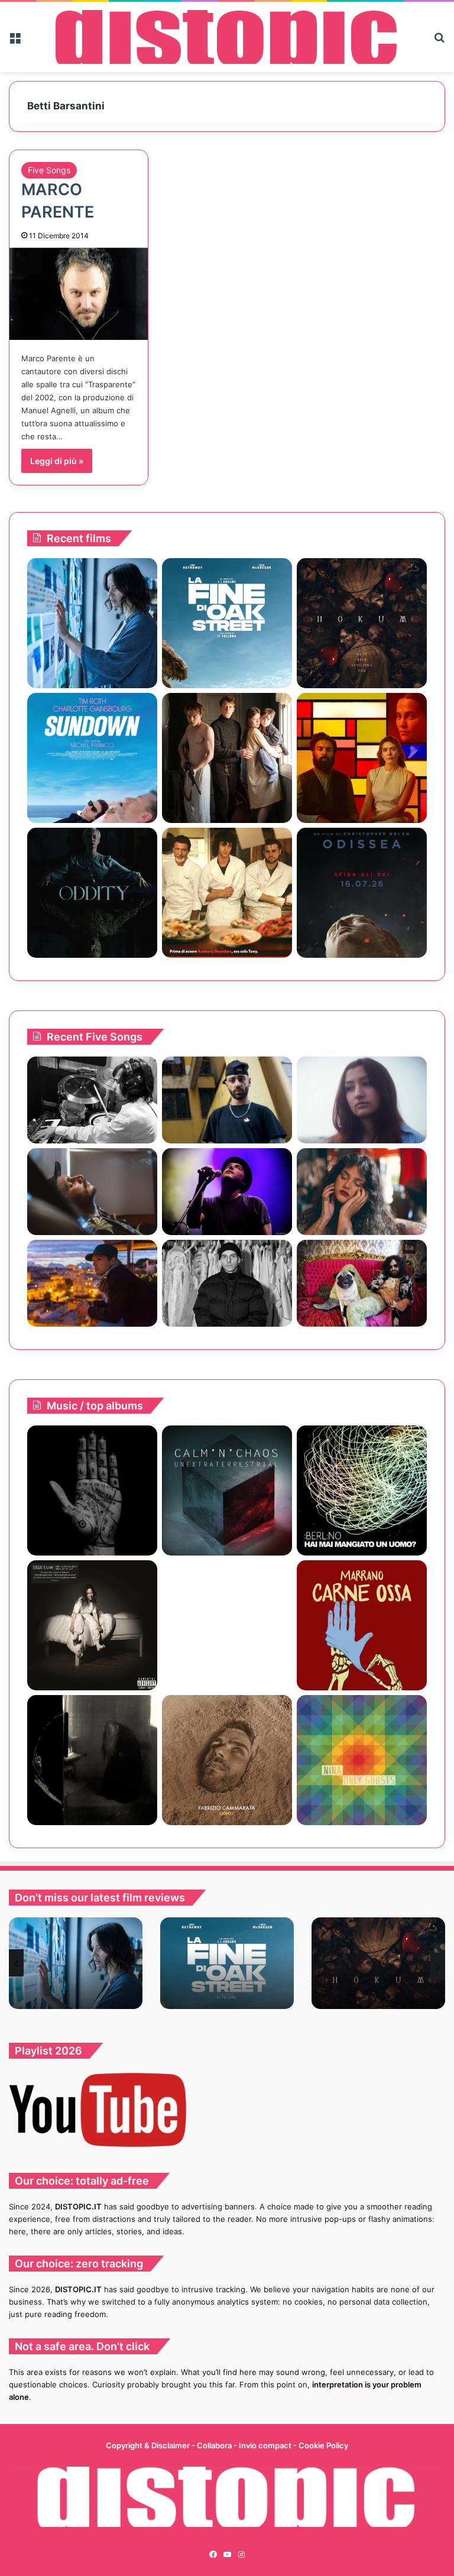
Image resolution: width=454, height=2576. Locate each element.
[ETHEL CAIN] (92, 1760)
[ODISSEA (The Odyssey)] (362, 893)
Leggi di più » (57, 461)
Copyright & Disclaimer (148, 2445)
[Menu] (15, 42)
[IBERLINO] (362, 1490)
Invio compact (266, 2445)
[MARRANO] (362, 1625)
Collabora (215, 2445)
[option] (76, 1963)
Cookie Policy (323, 2445)
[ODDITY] (92, 893)
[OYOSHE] (227, 1100)
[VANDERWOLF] (362, 1283)
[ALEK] (362, 1100)
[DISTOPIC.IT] (227, 37)
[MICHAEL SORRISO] (227, 1283)
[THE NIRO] (227, 1192)
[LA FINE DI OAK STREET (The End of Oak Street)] (227, 623)
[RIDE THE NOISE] (92, 1100)
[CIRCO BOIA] (92, 1490)
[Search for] (439, 42)
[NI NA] (362, 1760)
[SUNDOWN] (92, 758)
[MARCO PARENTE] (79, 294)
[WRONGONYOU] (92, 1192)
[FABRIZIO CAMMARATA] (227, 1760)
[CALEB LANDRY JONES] (227, 1625)
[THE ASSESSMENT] (362, 758)
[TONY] (227, 893)
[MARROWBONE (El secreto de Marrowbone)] (227, 758)
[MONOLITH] (92, 623)
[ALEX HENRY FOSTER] (92, 1283)
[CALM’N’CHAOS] (227, 1490)
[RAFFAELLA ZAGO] (362, 1192)
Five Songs (49, 170)
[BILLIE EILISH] (92, 1625)
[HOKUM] (362, 623)
